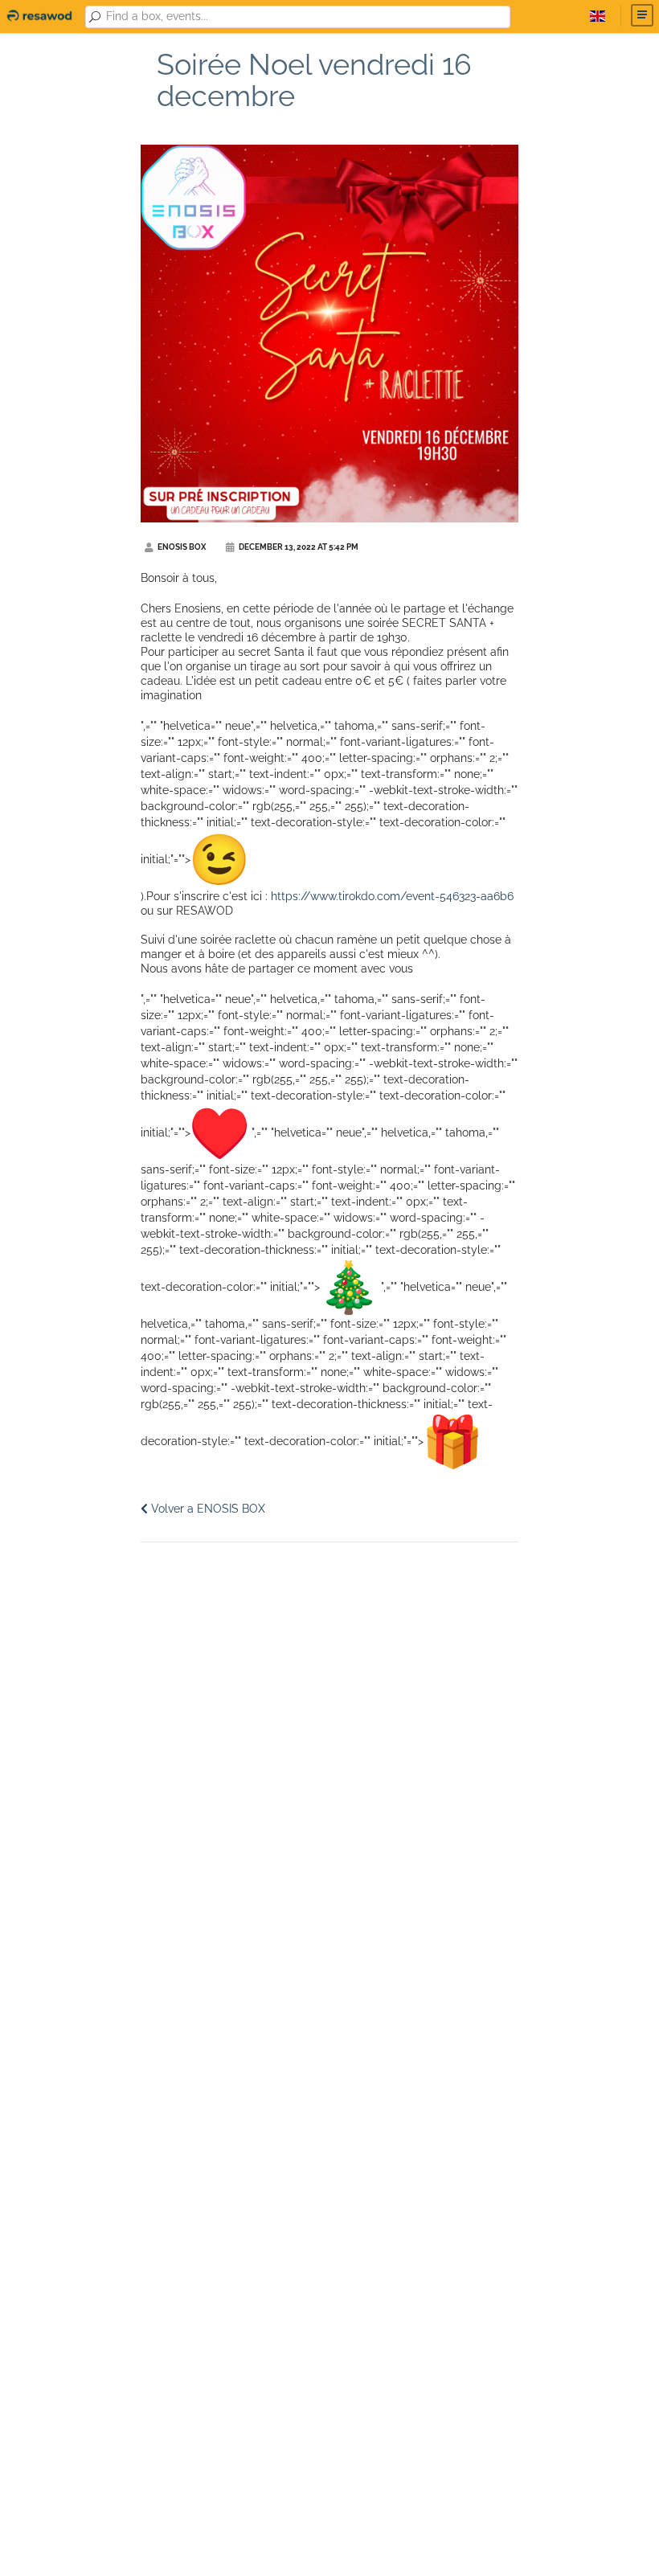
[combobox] (305, 17)
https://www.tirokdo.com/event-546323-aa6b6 (392, 896)
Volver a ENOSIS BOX (207, 1509)
